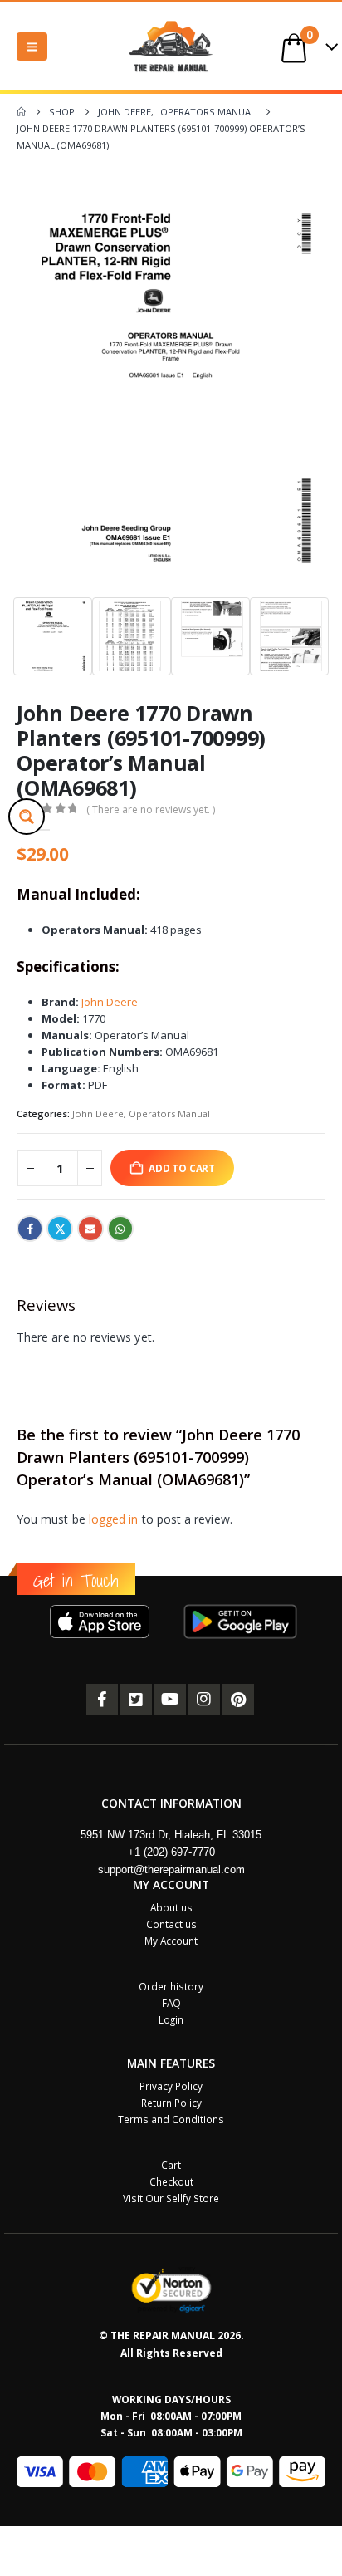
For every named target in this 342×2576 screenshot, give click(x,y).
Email (90, 1229)
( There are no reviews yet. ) (151, 810)
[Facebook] (102, 1700)
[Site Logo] (171, 46)
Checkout (171, 2181)
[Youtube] (170, 1700)
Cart (171, 2165)
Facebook (30, 1229)
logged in (114, 1519)
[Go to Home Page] (21, 112)
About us (171, 1907)
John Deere (110, 1002)
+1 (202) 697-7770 (171, 1852)
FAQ (171, 2003)
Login (171, 2019)
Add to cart (182, 1168)
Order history (171, 1986)
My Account (171, 1941)
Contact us (171, 1924)
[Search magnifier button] (27, 817)
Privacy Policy (171, 2086)
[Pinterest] (238, 1700)
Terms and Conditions (171, 2119)
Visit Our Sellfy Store (171, 2198)
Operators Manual (169, 1114)
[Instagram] (204, 1700)
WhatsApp (120, 1229)
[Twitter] (136, 1700)
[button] (32, 47)
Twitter (60, 1229)
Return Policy (171, 2103)
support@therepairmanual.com (171, 1869)
